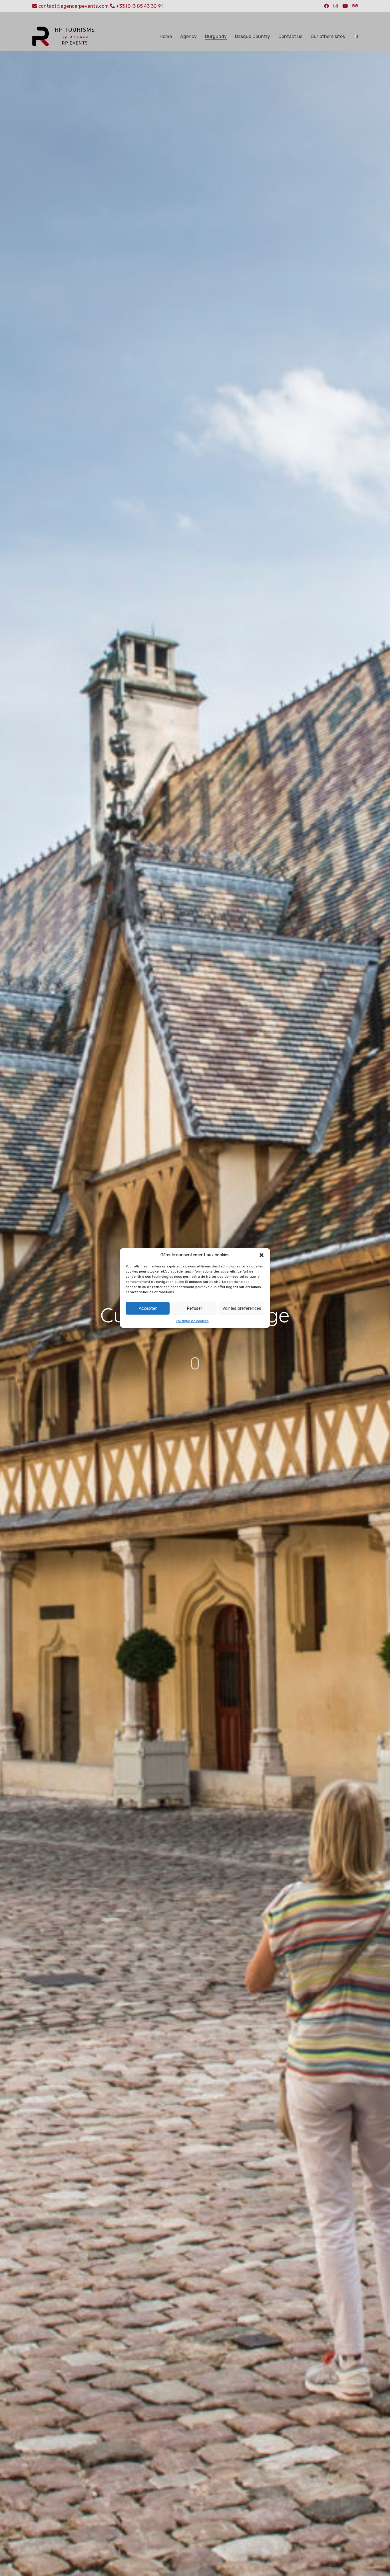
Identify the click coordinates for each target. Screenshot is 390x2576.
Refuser (194, 1308)
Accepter (148, 1308)
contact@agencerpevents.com (74, 6)
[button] (262, 1255)
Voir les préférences (242, 1308)
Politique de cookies (192, 1321)
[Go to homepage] (64, 37)
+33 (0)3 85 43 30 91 (139, 6)
